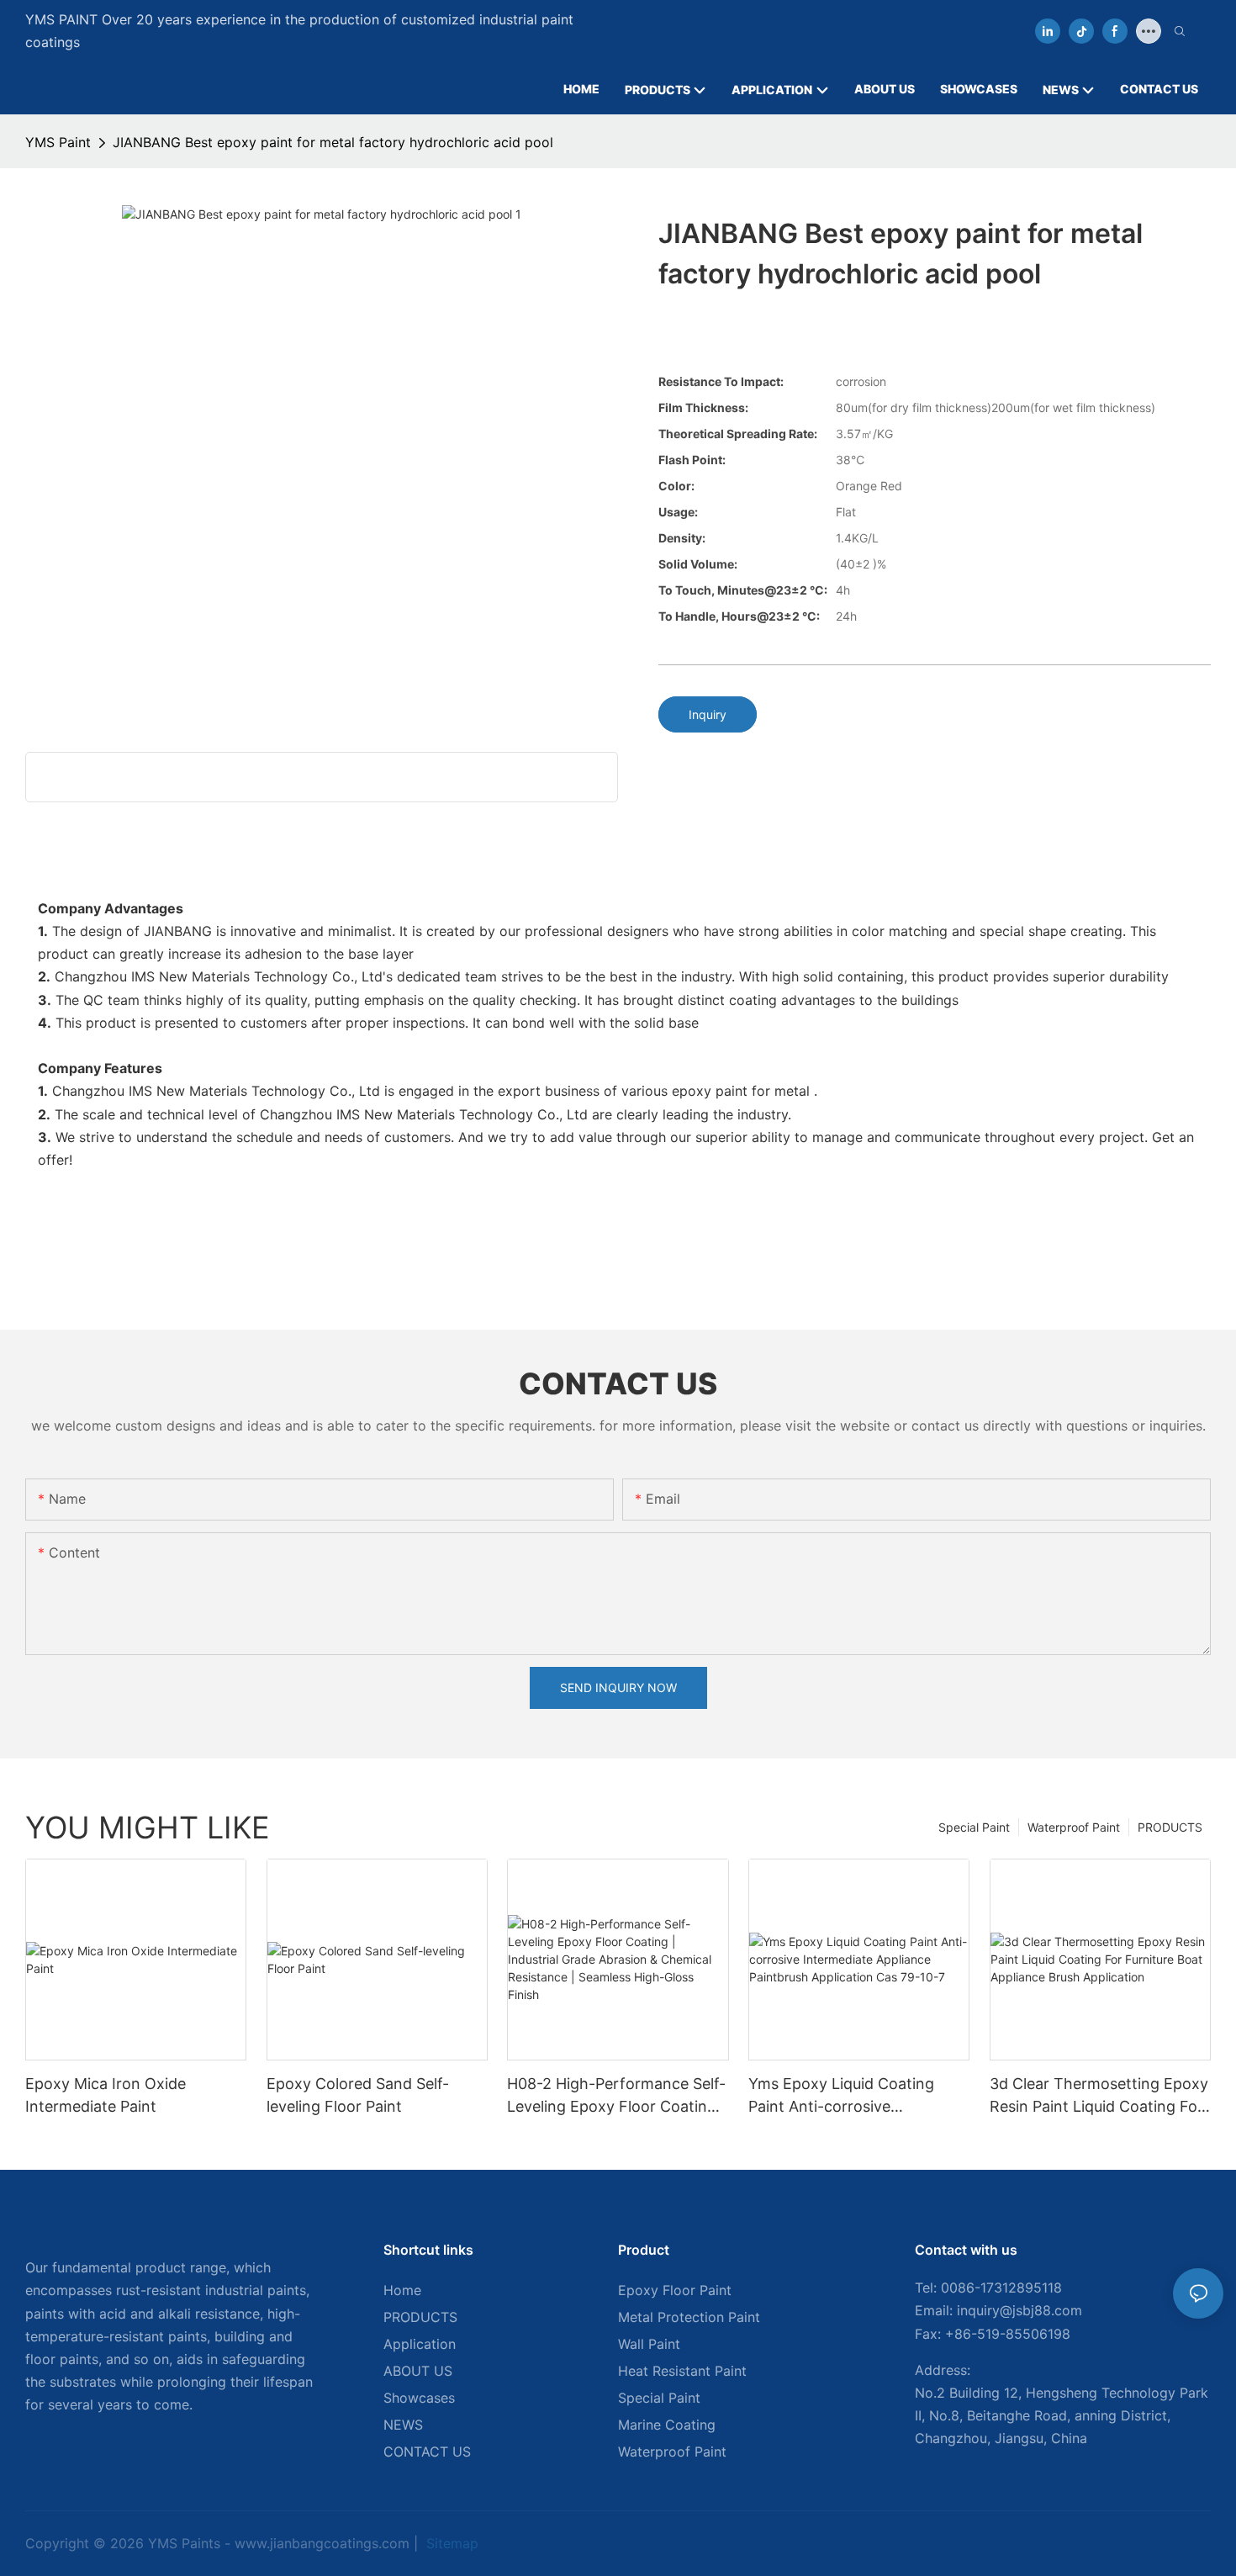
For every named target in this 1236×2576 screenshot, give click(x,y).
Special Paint (974, 1827)
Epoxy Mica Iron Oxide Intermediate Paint (106, 2095)
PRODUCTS (1170, 1827)
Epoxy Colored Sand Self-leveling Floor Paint (358, 2095)
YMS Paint (58, 142)
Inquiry (708, 714)
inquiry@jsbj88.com (1019, 2310)
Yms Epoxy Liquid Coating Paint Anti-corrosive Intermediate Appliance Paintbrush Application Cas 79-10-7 (858, 2096)
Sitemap (450, 2543)
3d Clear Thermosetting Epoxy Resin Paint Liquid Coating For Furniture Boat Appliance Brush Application (1100, 2096)
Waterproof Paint (1074, 1827)
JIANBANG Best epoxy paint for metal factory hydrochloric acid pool (333, 142)
